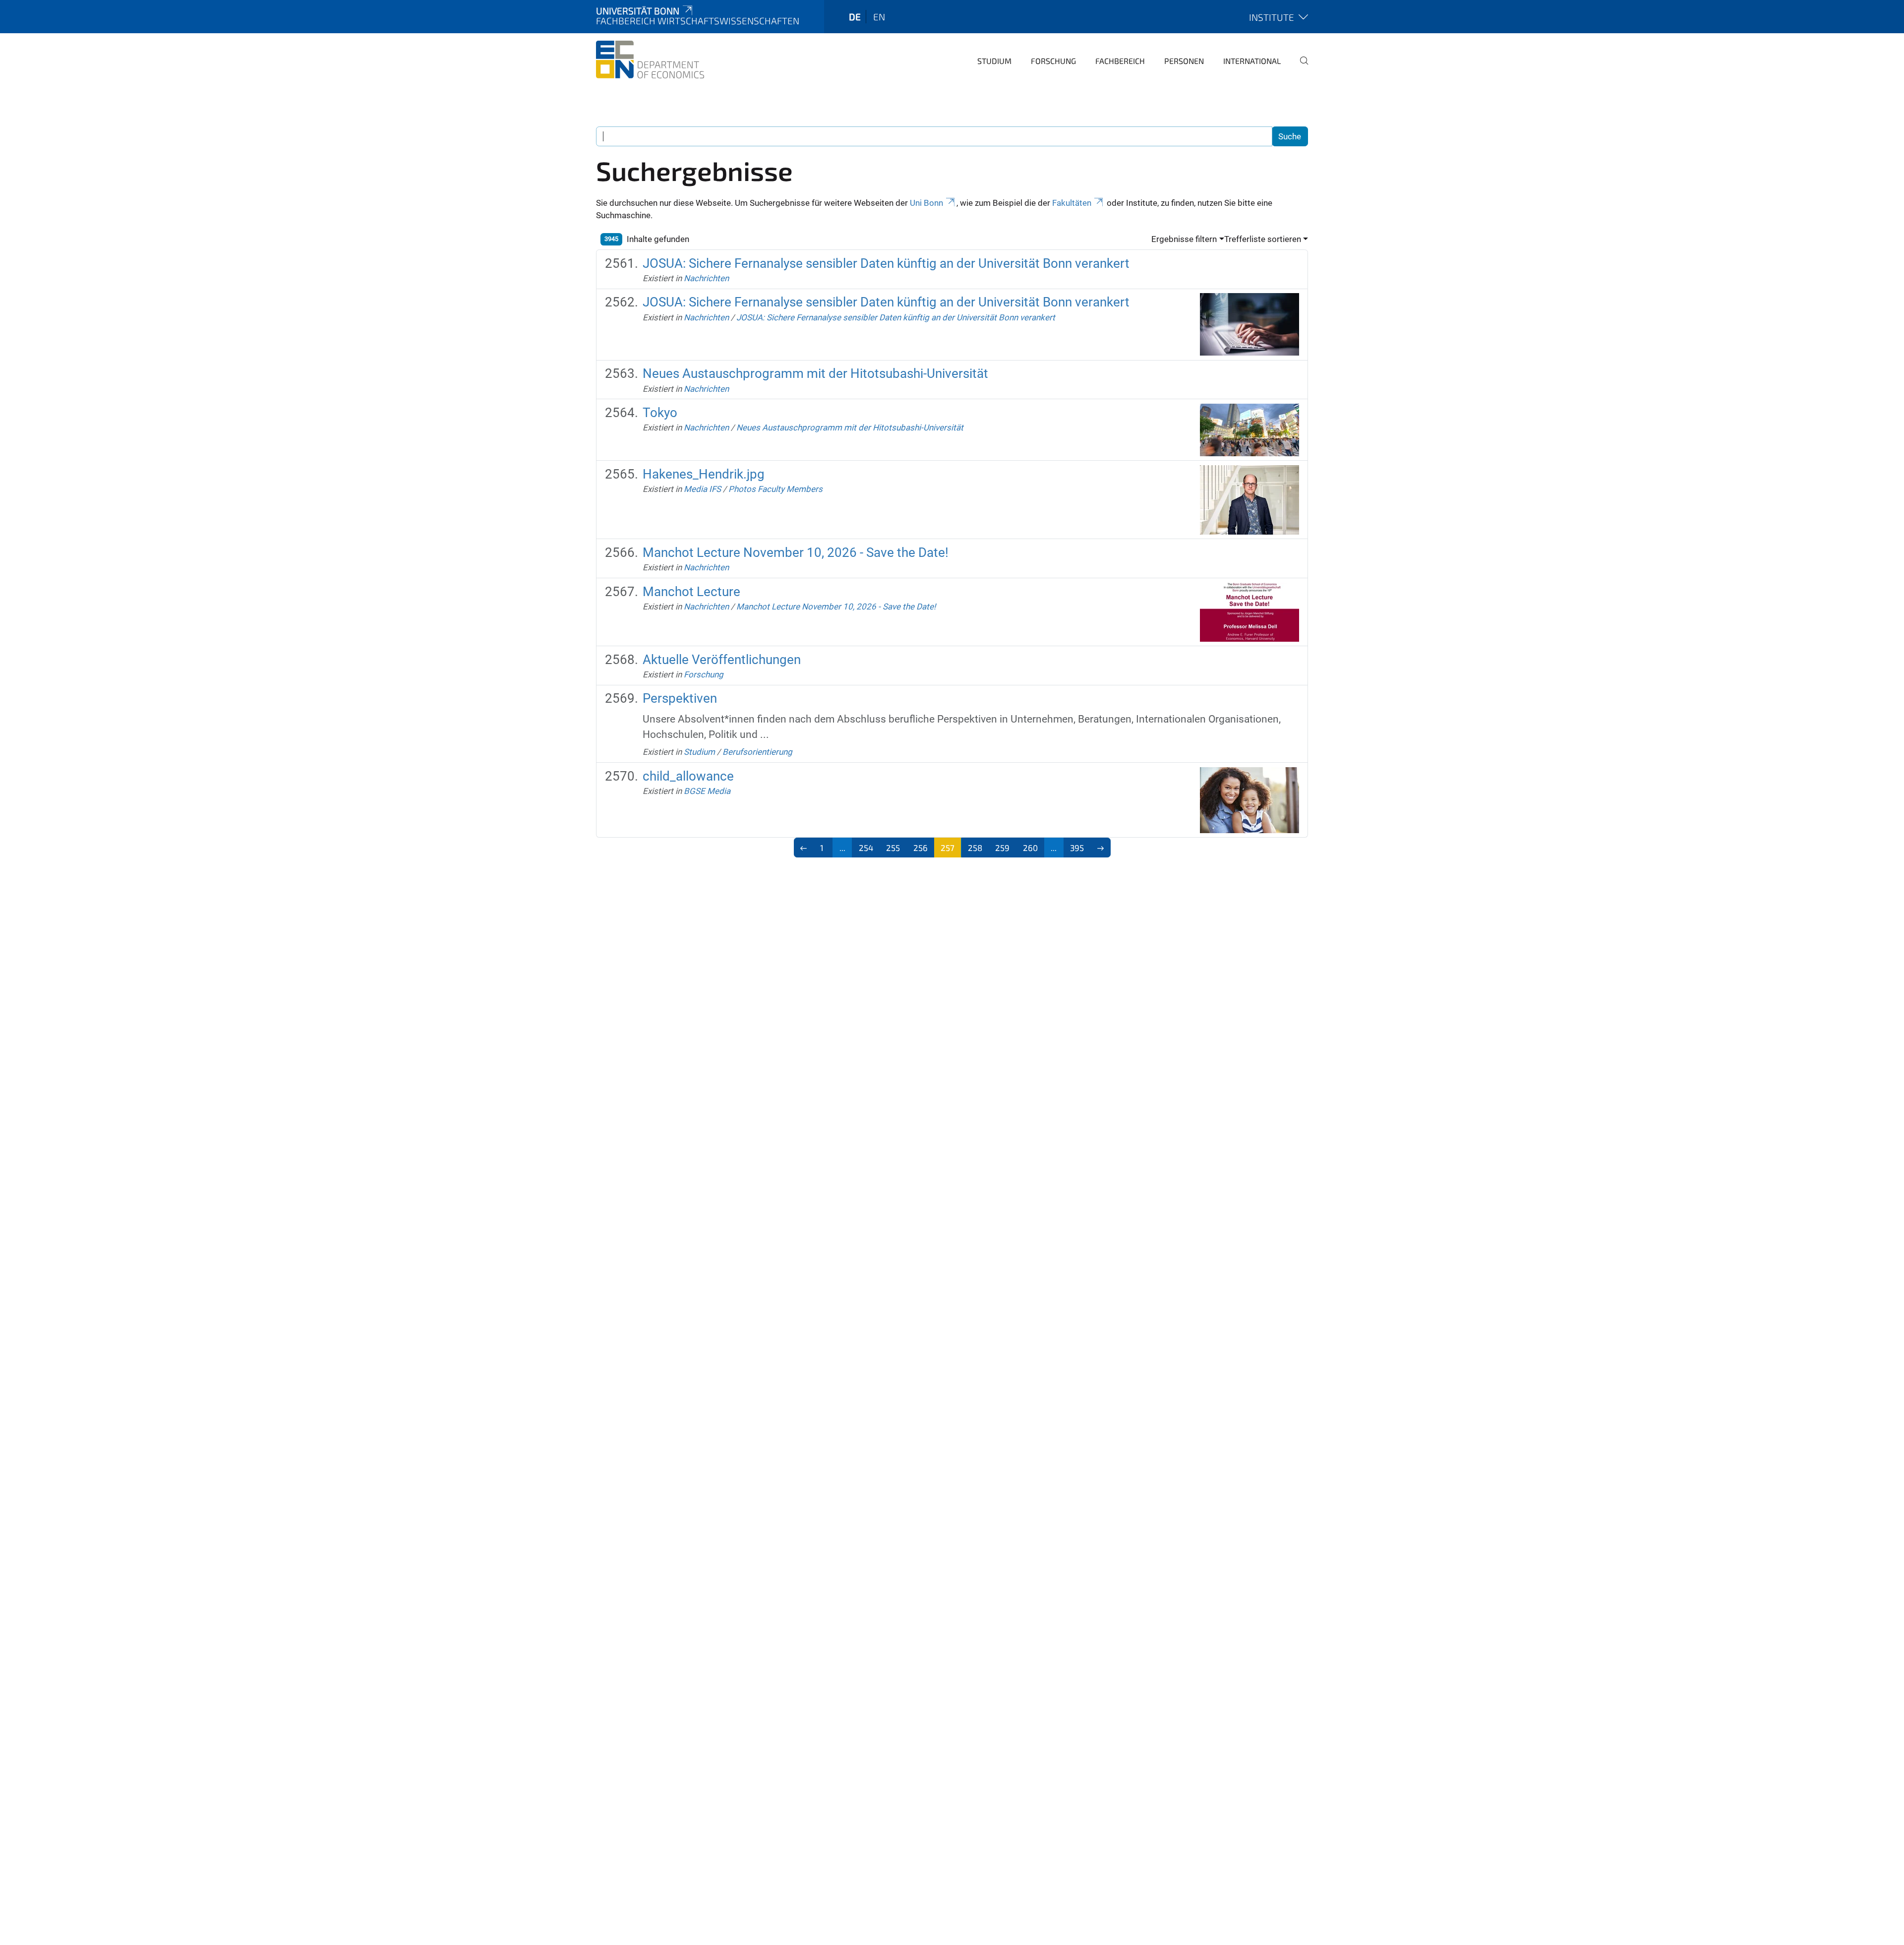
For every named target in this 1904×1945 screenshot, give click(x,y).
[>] (1101, 848)
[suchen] (1300, 67)
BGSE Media (707, 791)
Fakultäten (1072, 203)
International (1252, 61)
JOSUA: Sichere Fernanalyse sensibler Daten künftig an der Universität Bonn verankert (886, 263)
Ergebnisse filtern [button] (1184, 239)
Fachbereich (1120, 61)
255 (893, 848)
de (855, 17)
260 (1030, 848)
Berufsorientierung (757, 752)
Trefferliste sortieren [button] (1263, 239)
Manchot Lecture (691, 592)
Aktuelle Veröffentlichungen (722, 660)
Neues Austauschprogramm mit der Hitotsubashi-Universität (815, 373)
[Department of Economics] (650, 60)
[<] (804, 848)
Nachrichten (706, 278)
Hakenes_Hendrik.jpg (704, 474)
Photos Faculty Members (775, 489)
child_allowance (688, 776)
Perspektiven (680, 698)
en (879, 17)
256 (921, 848)
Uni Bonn (926, 203)
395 (1077, 848)
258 (975, 848)
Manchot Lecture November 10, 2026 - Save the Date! (796, 552)
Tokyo (660, 413)
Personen (1184, 61)
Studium (994, 61)
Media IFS (702, 489)
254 (866, 848)
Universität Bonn (638, 11)
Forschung (1053, 61)
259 (1002, 848)
